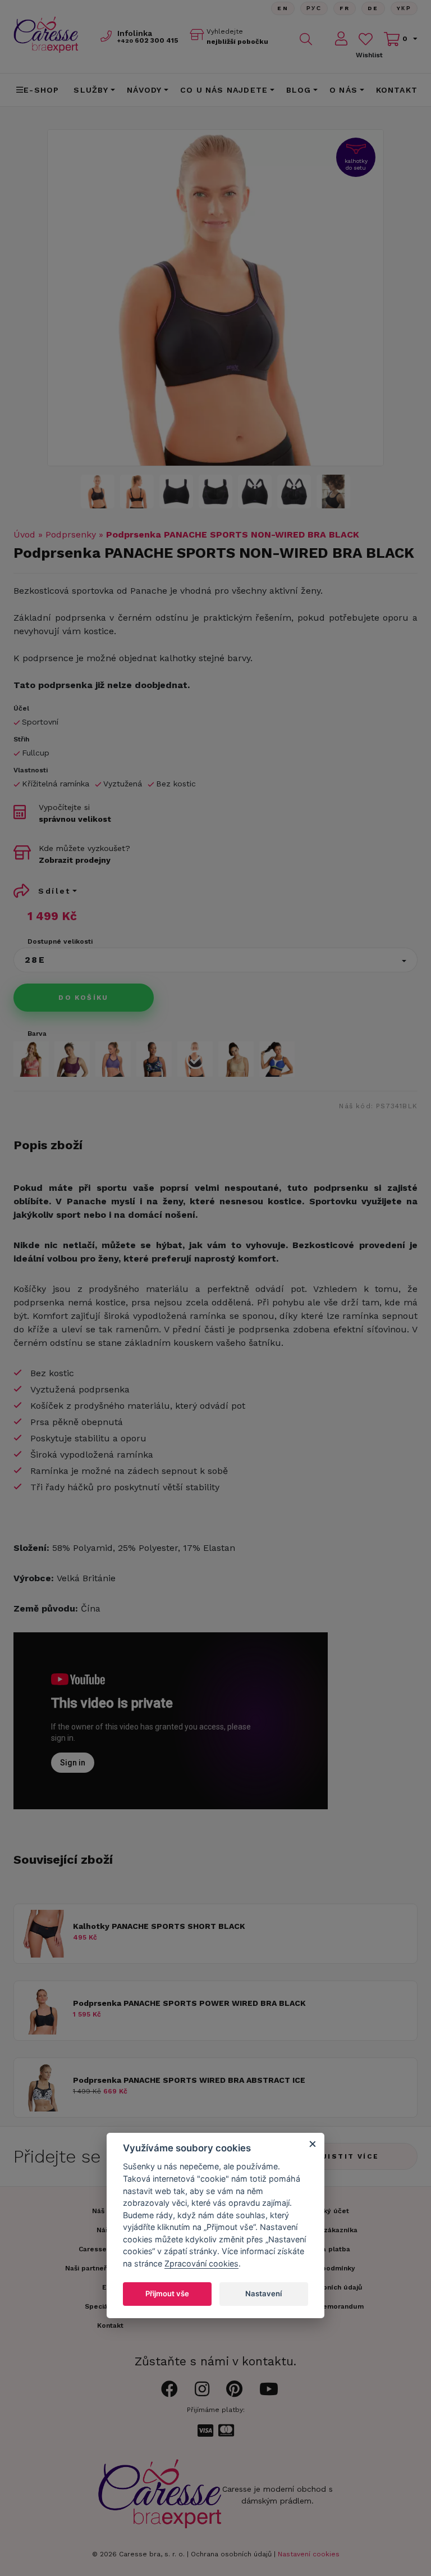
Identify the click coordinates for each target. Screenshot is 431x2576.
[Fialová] (72, 1059)
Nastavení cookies (309, 2554)
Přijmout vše (167, 2293)
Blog (299, 90)
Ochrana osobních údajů (231, 2554)
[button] (215, 960)
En (283, 8)
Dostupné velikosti (60, 941)
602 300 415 (148, 40)
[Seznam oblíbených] (366, 39)
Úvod (24, 534)
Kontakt (397, 90)
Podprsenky (71, 534)
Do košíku (84, 998)
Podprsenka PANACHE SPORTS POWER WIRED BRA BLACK (189, 2003)
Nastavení (263, 2293)
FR (345, 8)
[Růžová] (31, 1059)
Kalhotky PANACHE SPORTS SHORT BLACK (159, 1926)
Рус (314, 8)
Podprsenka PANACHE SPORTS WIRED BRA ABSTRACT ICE (189, 2080)
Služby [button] (91, 90)
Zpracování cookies (201, 2263)
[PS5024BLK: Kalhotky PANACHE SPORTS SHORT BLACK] (43, 1954)
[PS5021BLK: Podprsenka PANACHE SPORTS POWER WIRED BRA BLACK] (43, 2031)
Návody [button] (144, 90)
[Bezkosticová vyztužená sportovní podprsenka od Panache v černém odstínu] (215, 298)
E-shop (41, 90)
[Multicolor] (154, 1059)
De (373, 8)
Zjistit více (348, 2156)
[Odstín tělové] (236, 1059)
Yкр (404, 8)
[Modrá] (277, 1059)
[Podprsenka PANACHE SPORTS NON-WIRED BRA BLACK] (215, 491)
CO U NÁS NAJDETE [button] (224, 90)
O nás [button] (343, 90)
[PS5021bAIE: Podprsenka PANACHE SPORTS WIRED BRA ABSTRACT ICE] (43, 2108)
